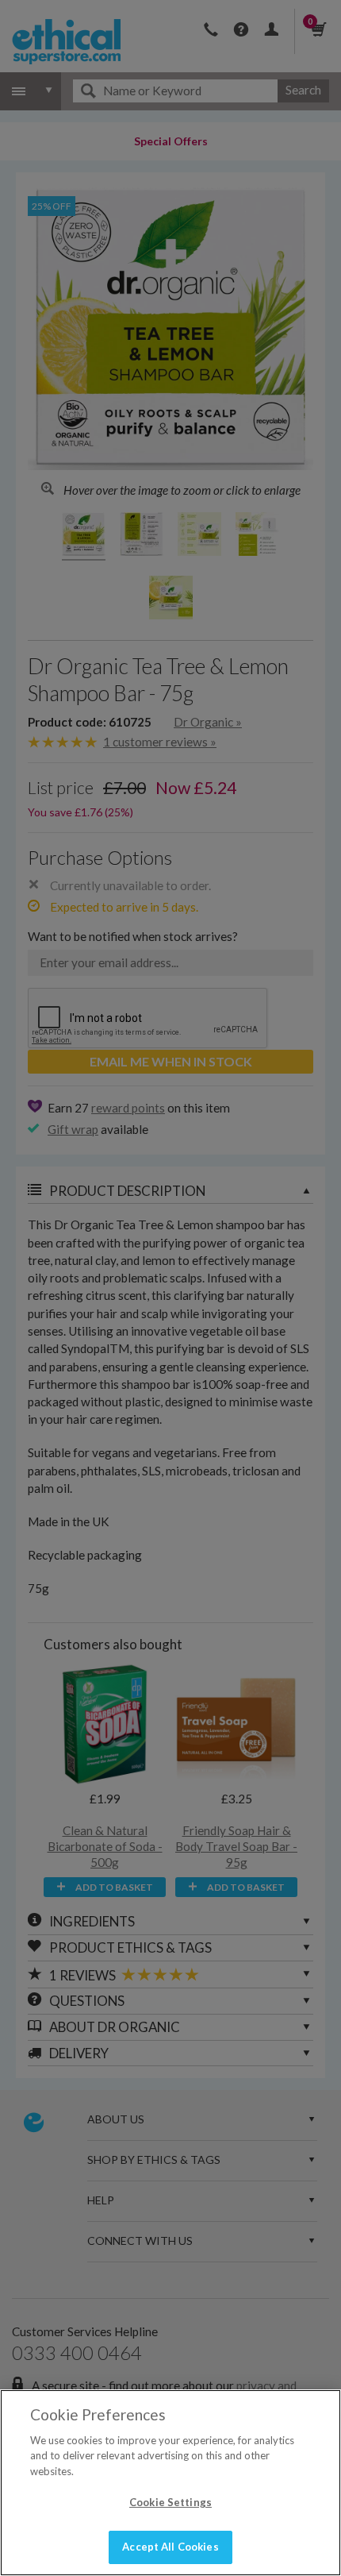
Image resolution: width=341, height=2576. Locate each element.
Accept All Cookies (170, 2547)
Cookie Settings (170, 2502)
